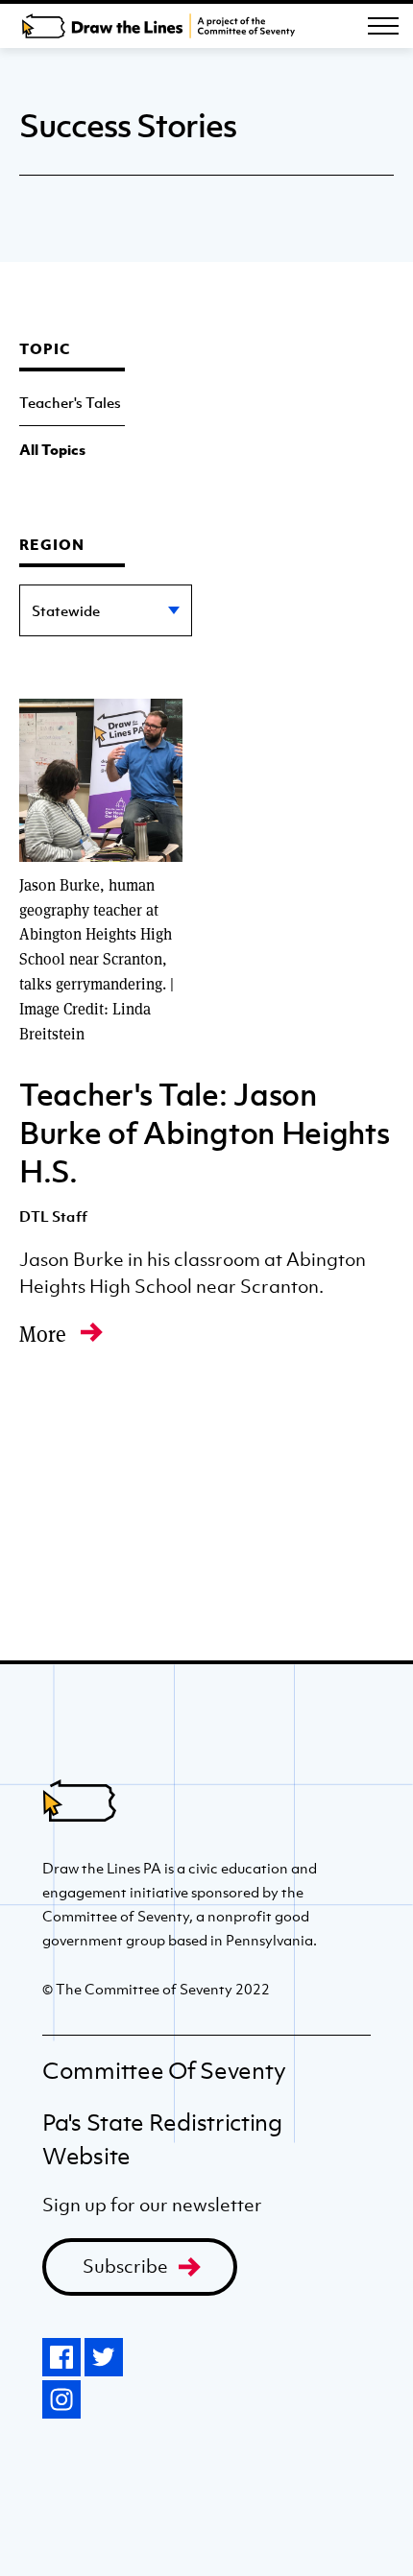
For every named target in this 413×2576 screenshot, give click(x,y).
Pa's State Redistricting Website (162, 2139)
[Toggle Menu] (383, 26)
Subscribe (125, 2266)
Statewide (66, 610)
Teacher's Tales (70, 402)
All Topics (52, 449)
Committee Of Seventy (164, 2071)
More (45, 1334)
